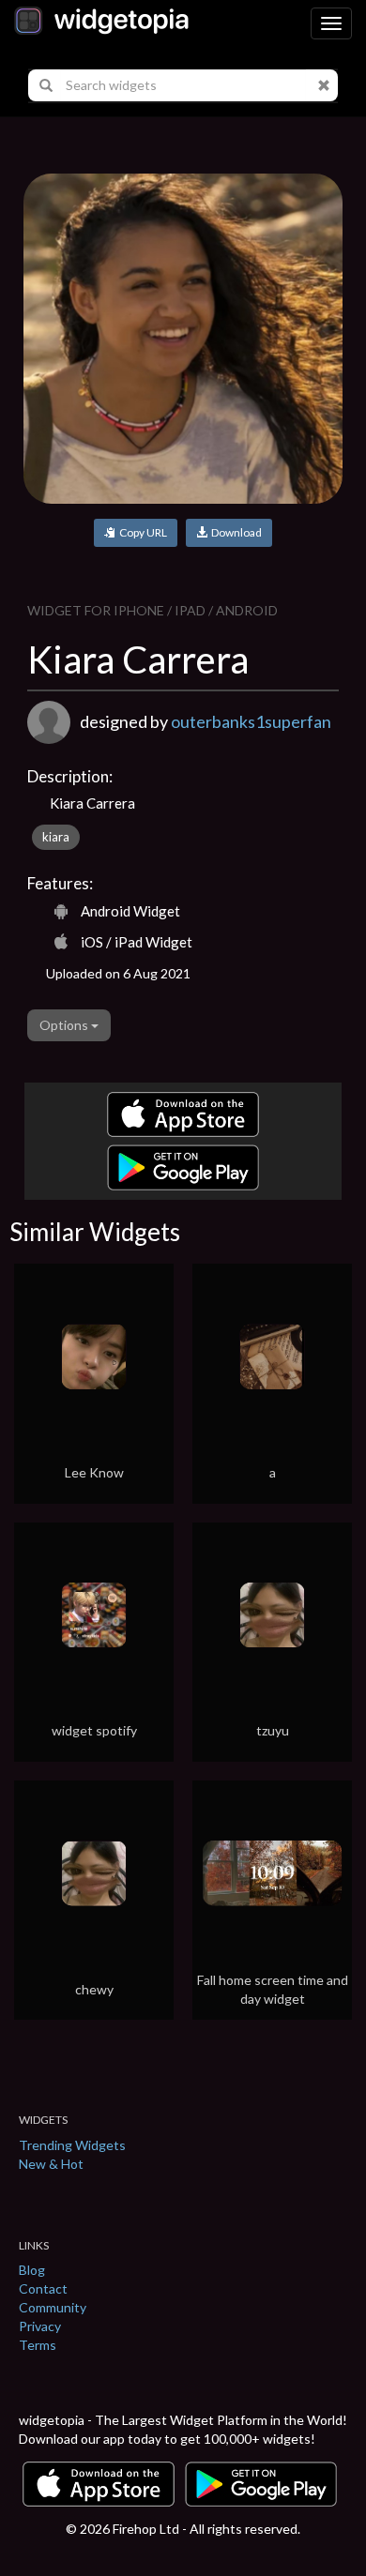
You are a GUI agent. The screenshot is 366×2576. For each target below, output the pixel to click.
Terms (38, 2345)
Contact (43, 2288)
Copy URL (141, 532)
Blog (32, 2270)
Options (65, 1025)
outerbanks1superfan (251, 721)
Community (53, 2307)
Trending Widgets (72, 2145)
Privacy (40, 2326)
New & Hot (51, 2164)
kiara (56, 837)
